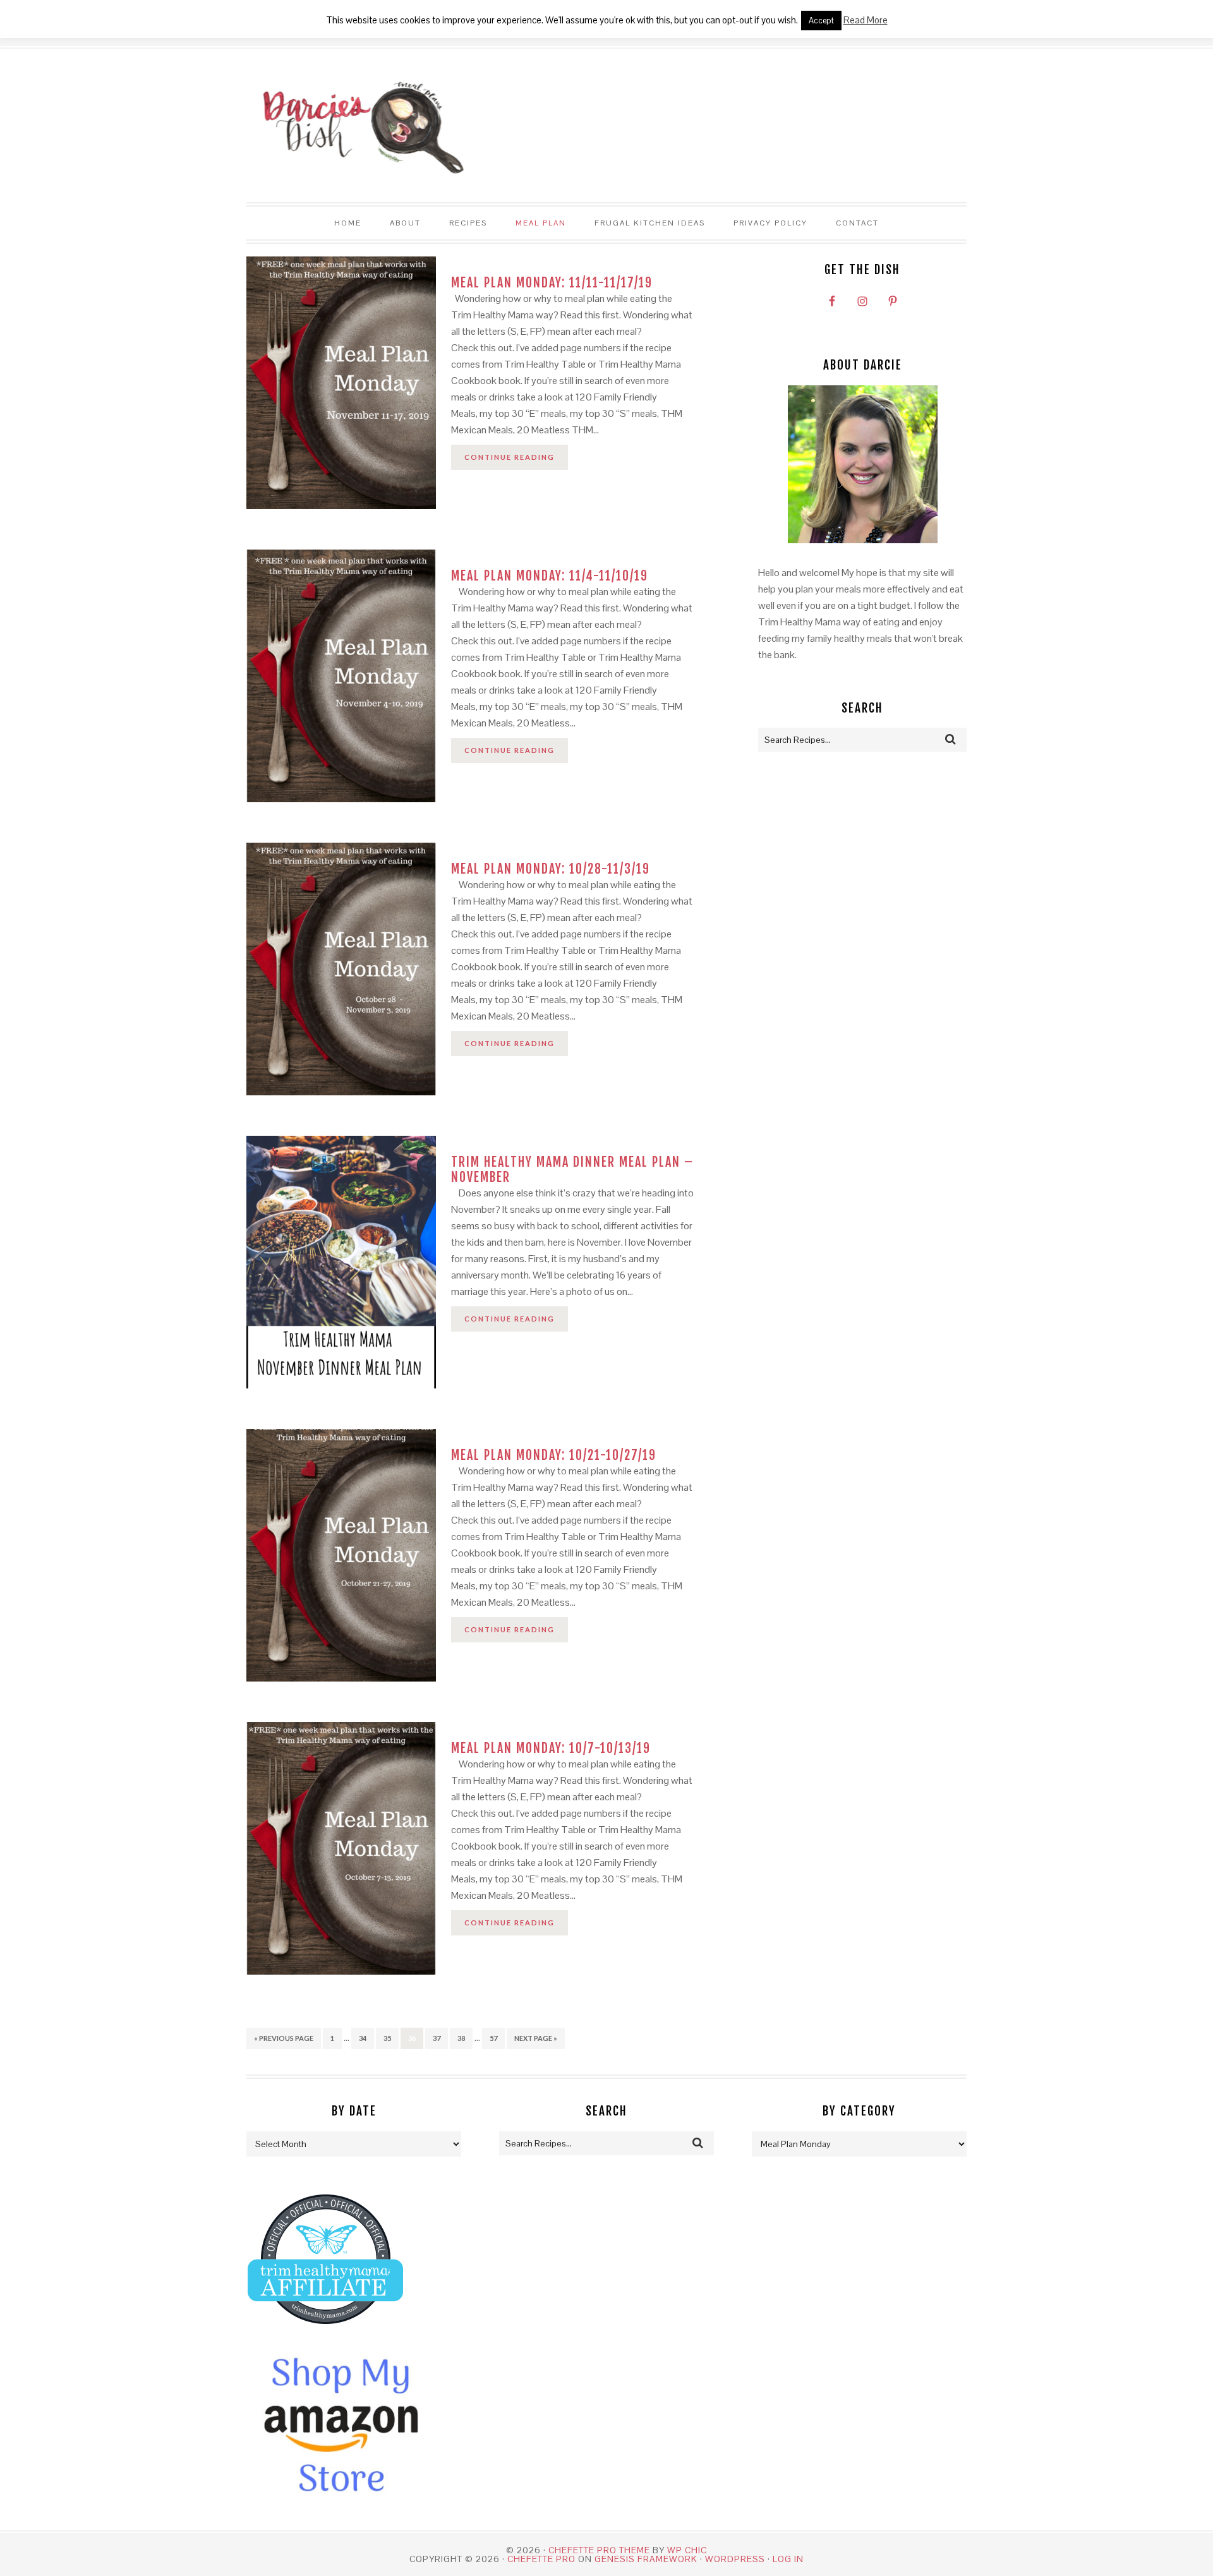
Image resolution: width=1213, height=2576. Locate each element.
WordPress (735, 2559)
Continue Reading (510, 457)
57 (493, 2038)
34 (363, 2038)
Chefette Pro (541, 2559)
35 (387, 2038)
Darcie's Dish (357, 126)
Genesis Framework (646, 2559)
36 (412, 2038)
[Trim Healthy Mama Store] (325, 2336)
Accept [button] (821, 21)
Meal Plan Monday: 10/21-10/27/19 (554, 1455)
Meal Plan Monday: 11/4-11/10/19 (550, 576)
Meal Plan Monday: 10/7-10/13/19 (551, 1748)
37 (437, 2038)
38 (461, 2038)
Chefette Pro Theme (599, 2550)
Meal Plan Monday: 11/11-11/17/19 (552, 283)
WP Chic (687, 2550)
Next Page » (536, 2038)
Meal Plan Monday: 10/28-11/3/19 (551, 869)
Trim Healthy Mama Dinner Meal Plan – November (572, 1170)
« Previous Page (284, 2038)
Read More (866, 20)
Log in (788, 2559)
